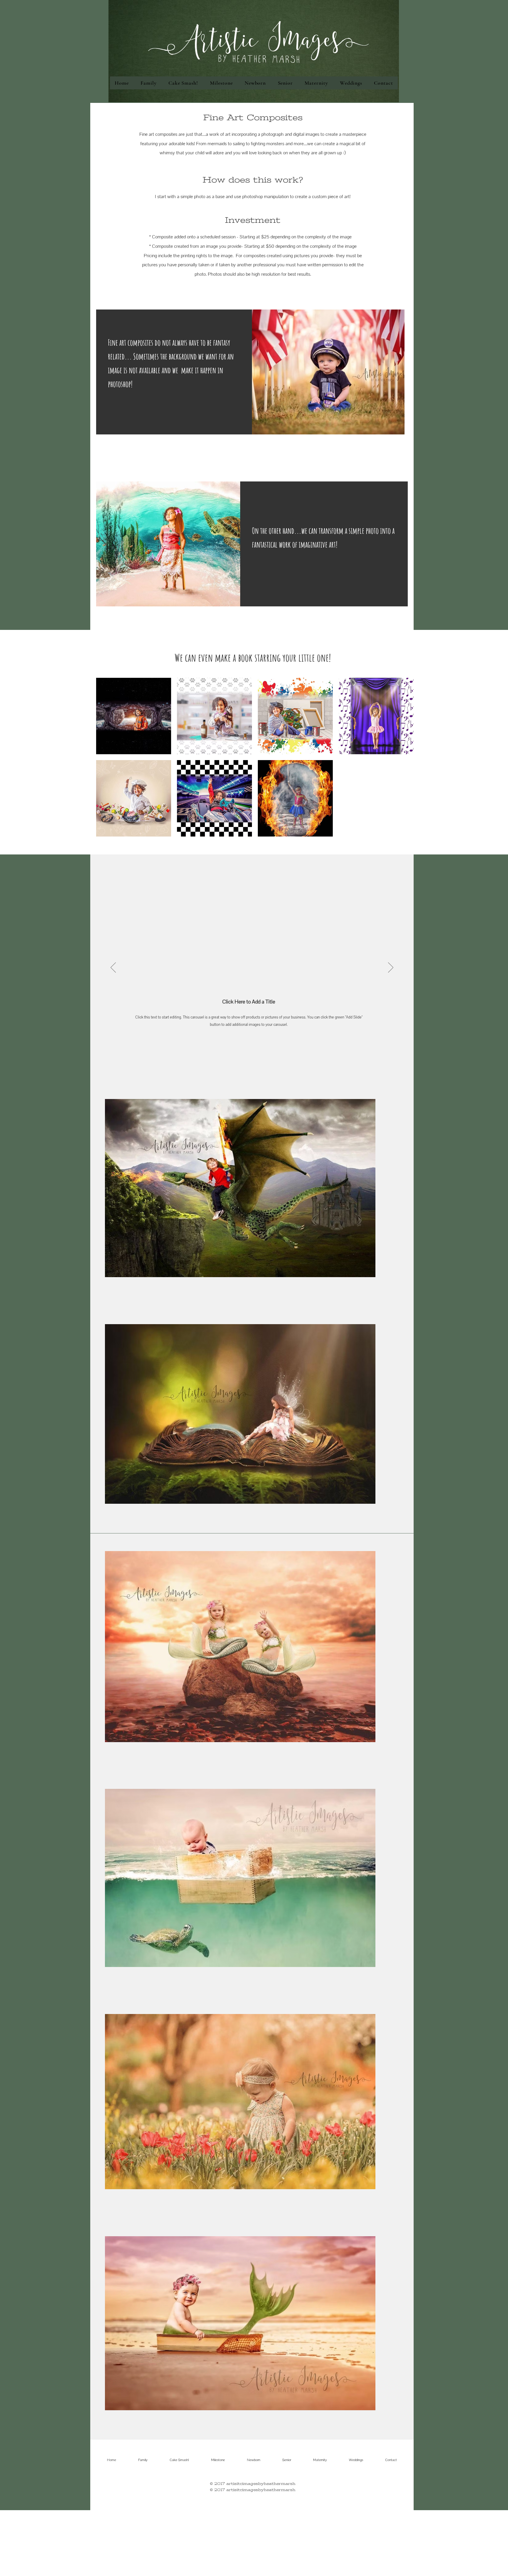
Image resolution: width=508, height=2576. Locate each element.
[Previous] (113, 968)
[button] (134, 716)
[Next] (391, 968)
